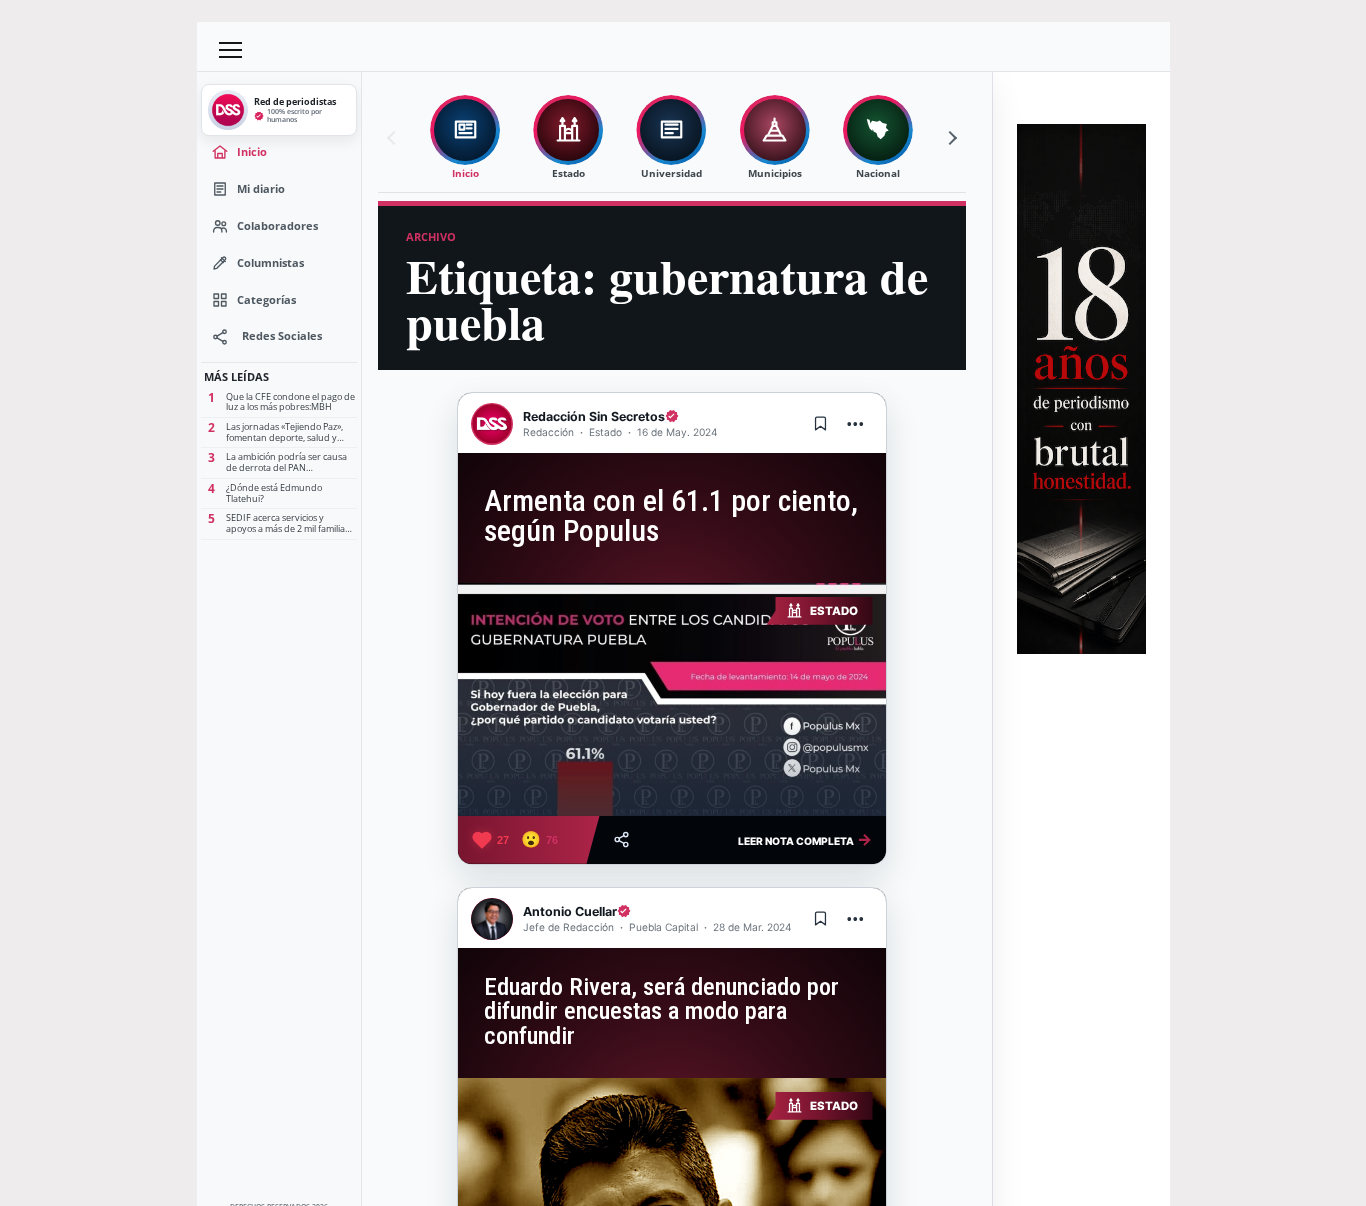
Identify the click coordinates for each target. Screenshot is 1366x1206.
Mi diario (261, 188)
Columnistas (270, 262)
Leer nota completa (805, 839)
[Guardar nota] (821, 424)
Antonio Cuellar (570, 911)
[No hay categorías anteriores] (394, 138)
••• (856, 423)
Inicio (252, 151)
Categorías (266, 299)
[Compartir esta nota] (621, 839)
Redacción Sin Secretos (594, 416)
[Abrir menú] (231, 50)
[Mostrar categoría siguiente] (950, 138)
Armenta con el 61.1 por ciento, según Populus (671, 516)
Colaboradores (277, 225)
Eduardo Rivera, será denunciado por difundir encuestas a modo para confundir (661, 1011)
